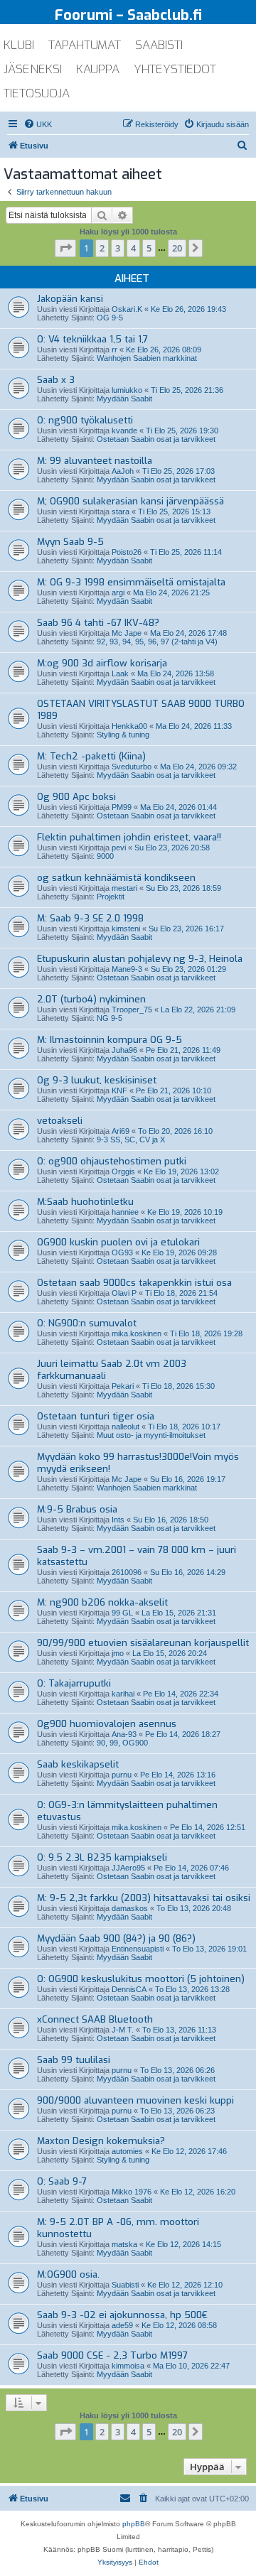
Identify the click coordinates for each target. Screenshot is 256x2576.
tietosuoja (37, 93)
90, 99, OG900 (122, 1743)
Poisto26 (127, 552)
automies (127, 2151)
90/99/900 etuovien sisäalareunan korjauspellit (143, 1643)
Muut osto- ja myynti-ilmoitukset (151, 1435)
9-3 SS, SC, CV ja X (131, 1140)
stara (121, 512)
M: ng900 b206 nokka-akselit (102, 1602)
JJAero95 (128, 1868)
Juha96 (124, 1050)
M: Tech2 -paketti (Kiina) (91, 756)
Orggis (123, 1171)
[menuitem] (38, 124)
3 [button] (118, 248)
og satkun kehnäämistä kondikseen (116, 878)
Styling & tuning (123, 735)
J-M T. (123, 2030)
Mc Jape (127, 633)
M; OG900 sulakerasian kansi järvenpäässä (130, 501)
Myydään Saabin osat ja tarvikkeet (156, 480)
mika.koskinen (137, 1333)
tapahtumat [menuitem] (85, 45)
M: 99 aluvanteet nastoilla (95, 461)
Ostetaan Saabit (124, 2200)
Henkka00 (129, 726)
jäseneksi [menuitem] (33, 69)
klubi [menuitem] (19, 45)
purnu (122, 1775)
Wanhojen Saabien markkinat (147, 358)
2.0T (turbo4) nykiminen (91, 999)
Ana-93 (124, 1734)
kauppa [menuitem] (98, 69)
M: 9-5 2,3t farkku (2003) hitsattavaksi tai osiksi (144, 1898)
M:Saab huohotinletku (85, 1202)
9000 (105, 856)
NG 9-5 (110, 1018)
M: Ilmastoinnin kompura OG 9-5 (110, 1040)
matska (124, 2244)
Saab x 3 (56, 380)
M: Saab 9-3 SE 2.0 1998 (90, 918)
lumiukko (127, 390)
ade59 (122, 2325)
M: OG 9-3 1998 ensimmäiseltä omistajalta (131, 582)
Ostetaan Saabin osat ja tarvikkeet (156, 439)
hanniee (125, 1212)
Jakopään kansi (70, 299)
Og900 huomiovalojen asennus (107, 1724)
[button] (65, 248)
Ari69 (121, 1131)
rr (114, 350)
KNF (119, 1091)
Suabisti (125, 2285)
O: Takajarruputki (74, 1683)
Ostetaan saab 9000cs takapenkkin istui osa (134, 1283)
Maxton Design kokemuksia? (101, 2141)
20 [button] (177, 248)
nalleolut (126, 1427)
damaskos (130, 1908)
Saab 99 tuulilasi (74, 2060)
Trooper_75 (132, 1010)
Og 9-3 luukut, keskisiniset (97, 1080)
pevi (119, 848)
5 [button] (149, 248)
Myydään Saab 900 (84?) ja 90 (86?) (116, 1938)
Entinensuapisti (138, 1949)
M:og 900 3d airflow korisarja (102, 663)
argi (118, 592)
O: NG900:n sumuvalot (87, 1323)
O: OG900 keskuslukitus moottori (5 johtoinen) (141, 1979)
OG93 (122, 1252)
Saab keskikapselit (78, 1764)
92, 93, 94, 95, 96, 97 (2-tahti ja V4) (157, 642)
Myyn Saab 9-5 (70, 542)
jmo (118, 1653)
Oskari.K (127, 309)
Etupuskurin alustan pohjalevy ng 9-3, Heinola (140, 959)
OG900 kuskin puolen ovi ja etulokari (118, 1242)
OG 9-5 (110, 318)
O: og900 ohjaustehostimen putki (112, 1161)
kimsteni (126, 929)
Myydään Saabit (124, 399)
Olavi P (124, 1293)
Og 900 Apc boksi (76, 797)
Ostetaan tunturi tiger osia (96, 1416)
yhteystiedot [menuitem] (175, 69)
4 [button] (133, 248)
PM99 (122, 807)
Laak (120, 673)
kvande (124, 431)
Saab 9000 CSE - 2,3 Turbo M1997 (112, 2355)
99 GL (122, 1613)
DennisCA (129, 1989)
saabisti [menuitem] (159, 45)
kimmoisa (128, 2366)
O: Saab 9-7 (62, 2181)
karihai (123, 1694)
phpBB (134, 2524)
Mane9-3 (127, 969)
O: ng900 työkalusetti (85, 420)
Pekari (123, 1386)
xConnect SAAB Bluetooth (95, 2019)
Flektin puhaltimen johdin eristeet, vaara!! (129, 837)
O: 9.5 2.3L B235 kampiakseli (102, 1857)
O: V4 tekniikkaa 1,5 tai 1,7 (92, 339)
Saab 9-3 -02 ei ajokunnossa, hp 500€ (122, 2315)
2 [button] (102, 248)
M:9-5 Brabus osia (77, 1509)
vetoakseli (60, 1121)
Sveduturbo (132, 767)
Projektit (111, 897)
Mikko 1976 (132, 2192)
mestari (124, 888)
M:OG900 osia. (68, 2274)
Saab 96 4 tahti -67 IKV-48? (98, 623)
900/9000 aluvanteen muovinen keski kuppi (135, 2100)
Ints (118, 1520)
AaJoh (123, 471)
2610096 (127, 1572)
